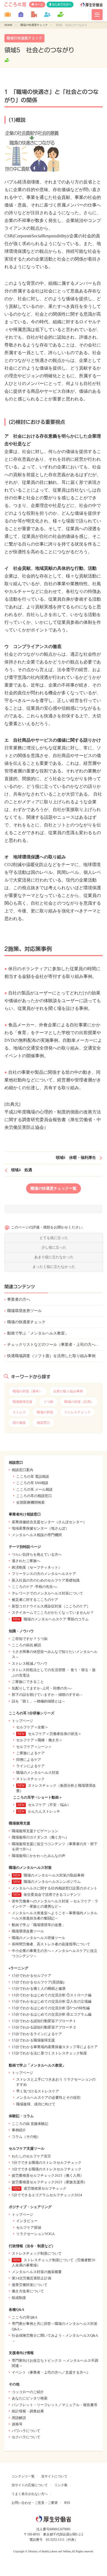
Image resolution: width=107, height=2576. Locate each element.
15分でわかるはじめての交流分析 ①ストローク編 (52, 1995)
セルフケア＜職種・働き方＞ (39, 1740)
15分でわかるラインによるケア (37, 2034)
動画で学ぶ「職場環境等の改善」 (39, 1925)
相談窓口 (43, 1423)
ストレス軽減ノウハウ (30, 1663)
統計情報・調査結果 (28, 2411)
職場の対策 (45, 1412)
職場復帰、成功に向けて (36, 2104)
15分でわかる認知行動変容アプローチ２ (44, 2027)
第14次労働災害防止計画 (32, 2278)
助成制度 (19, 2298)
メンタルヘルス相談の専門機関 (37, 1535)
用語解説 (19, 2418)
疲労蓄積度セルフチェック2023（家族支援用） (50, 2182)
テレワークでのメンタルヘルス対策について (47, 1593)
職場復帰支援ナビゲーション (35, 1831)
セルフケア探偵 (29, 2227)
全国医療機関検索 (30, 1502)
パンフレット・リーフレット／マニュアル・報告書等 (55, 2405)
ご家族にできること (28, 1682)
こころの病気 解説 (26, 1645)
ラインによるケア (30, 1766)
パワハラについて (26, 2431)
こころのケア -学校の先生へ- (35, 1587)
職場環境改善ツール (24, 1311)
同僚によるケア (29, 1760)
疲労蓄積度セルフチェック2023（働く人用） (48, 2175)
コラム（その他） (26, 2137)
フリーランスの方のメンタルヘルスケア (44, 1574)
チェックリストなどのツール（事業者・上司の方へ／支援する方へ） (55, 1345)
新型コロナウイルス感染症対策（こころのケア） (51, 1606)
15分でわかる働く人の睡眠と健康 (39, 1988)
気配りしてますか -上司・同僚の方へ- (42, 1688)
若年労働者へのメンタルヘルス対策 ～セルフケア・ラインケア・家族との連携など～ (55, 1904)
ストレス (19, 1412)
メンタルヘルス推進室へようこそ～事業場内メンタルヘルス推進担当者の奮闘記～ (55, 1916)
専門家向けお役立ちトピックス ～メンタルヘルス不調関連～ (55, 2363)
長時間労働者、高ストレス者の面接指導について (51, 1944)
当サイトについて (54, 2476)
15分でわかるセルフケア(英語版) (38, 1982)
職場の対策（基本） (27, 1391)
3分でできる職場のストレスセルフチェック (47, 2169)
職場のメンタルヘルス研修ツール (39, 1938)
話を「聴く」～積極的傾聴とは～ (39, 1701)
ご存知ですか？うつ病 (30, 1639)
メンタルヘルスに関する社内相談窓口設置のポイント (55, 1888)
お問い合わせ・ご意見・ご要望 (35, 2503)
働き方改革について (28, 2291)
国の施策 (19, 1423)
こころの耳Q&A (25, 2317)
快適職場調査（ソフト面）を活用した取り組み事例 (51, 1356)
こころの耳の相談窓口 (34, 1496)
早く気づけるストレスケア (38, 2091)
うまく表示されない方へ (30, 2494)
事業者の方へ (19, 1299)
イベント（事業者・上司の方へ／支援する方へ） (51, 2372)
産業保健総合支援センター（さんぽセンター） (49, 1522)
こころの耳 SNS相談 (32, 1483)
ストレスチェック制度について (37, 2253)
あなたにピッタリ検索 (30, 2398)
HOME (8, 25)
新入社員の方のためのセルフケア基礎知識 (46, 1580)
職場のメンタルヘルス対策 (38, 1773)
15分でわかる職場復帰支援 (33, 2040)
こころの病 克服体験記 (30, 2124)
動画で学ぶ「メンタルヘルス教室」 (38, 1333)
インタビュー (27, 2221)
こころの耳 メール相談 (34, 1489)
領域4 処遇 (22, 1170)
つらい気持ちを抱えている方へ (37, 1554)
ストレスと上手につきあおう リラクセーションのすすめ (56, 2082)
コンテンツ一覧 (23, 2476)
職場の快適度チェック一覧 (54, 1188)
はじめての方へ (62, 4)
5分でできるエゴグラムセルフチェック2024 (47, 2195)
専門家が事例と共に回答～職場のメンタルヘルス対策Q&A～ (55, 2326)
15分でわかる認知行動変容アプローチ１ (44, 2021)
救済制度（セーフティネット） (37, 1567)
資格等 (17, 2424)
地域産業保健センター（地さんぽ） (40, 1528)
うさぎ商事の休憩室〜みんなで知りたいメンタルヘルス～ (55, 1654)
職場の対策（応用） (79, 1402)
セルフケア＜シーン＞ (34, 1747)
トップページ (22, 1721)
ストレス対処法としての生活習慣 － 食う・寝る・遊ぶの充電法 (54, 1673)
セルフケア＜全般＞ (32, 1727)
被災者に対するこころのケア (35, 1600)
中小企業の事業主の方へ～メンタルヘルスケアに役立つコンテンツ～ (55, 1953)
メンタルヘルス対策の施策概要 (37, 2272)
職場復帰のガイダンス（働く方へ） (40, 1837)
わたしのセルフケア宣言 (31, 2156)
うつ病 (48, 1402)
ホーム (39, 4)
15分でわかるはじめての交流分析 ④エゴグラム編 (52, 2014)
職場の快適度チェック (34, 25)
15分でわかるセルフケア (32, 1976)
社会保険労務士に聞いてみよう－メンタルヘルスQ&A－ (55, 2338)
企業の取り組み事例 (68, 1391)
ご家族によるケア (30, 1753)
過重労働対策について (30, 2285)
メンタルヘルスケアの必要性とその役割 (48, 2098)
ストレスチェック (77, 1412)
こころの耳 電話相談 (33, 1477)
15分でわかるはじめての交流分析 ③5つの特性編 (51, 2008)
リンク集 (61, 2485)
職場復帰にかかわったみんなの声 (39, 1856)
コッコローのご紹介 (28, 2392)
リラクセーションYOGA (35, 2234)
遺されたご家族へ (26, 1561)
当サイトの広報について (30, 2485)
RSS (67, 2503)
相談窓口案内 (22, 1470)
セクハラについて (26, 2437)
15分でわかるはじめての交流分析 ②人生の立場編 (52, 2001)
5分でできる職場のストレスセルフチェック (47, 2163)
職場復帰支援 (22, 1402)
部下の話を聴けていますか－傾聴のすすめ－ (47, 1695)
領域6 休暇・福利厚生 (76, 1158)
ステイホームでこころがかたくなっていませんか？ (53, 1613)
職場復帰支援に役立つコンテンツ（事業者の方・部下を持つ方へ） (55, 1847)
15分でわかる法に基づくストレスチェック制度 (49, 2053)
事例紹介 (19, 2130)
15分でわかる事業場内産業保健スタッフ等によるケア (55, 2047)
